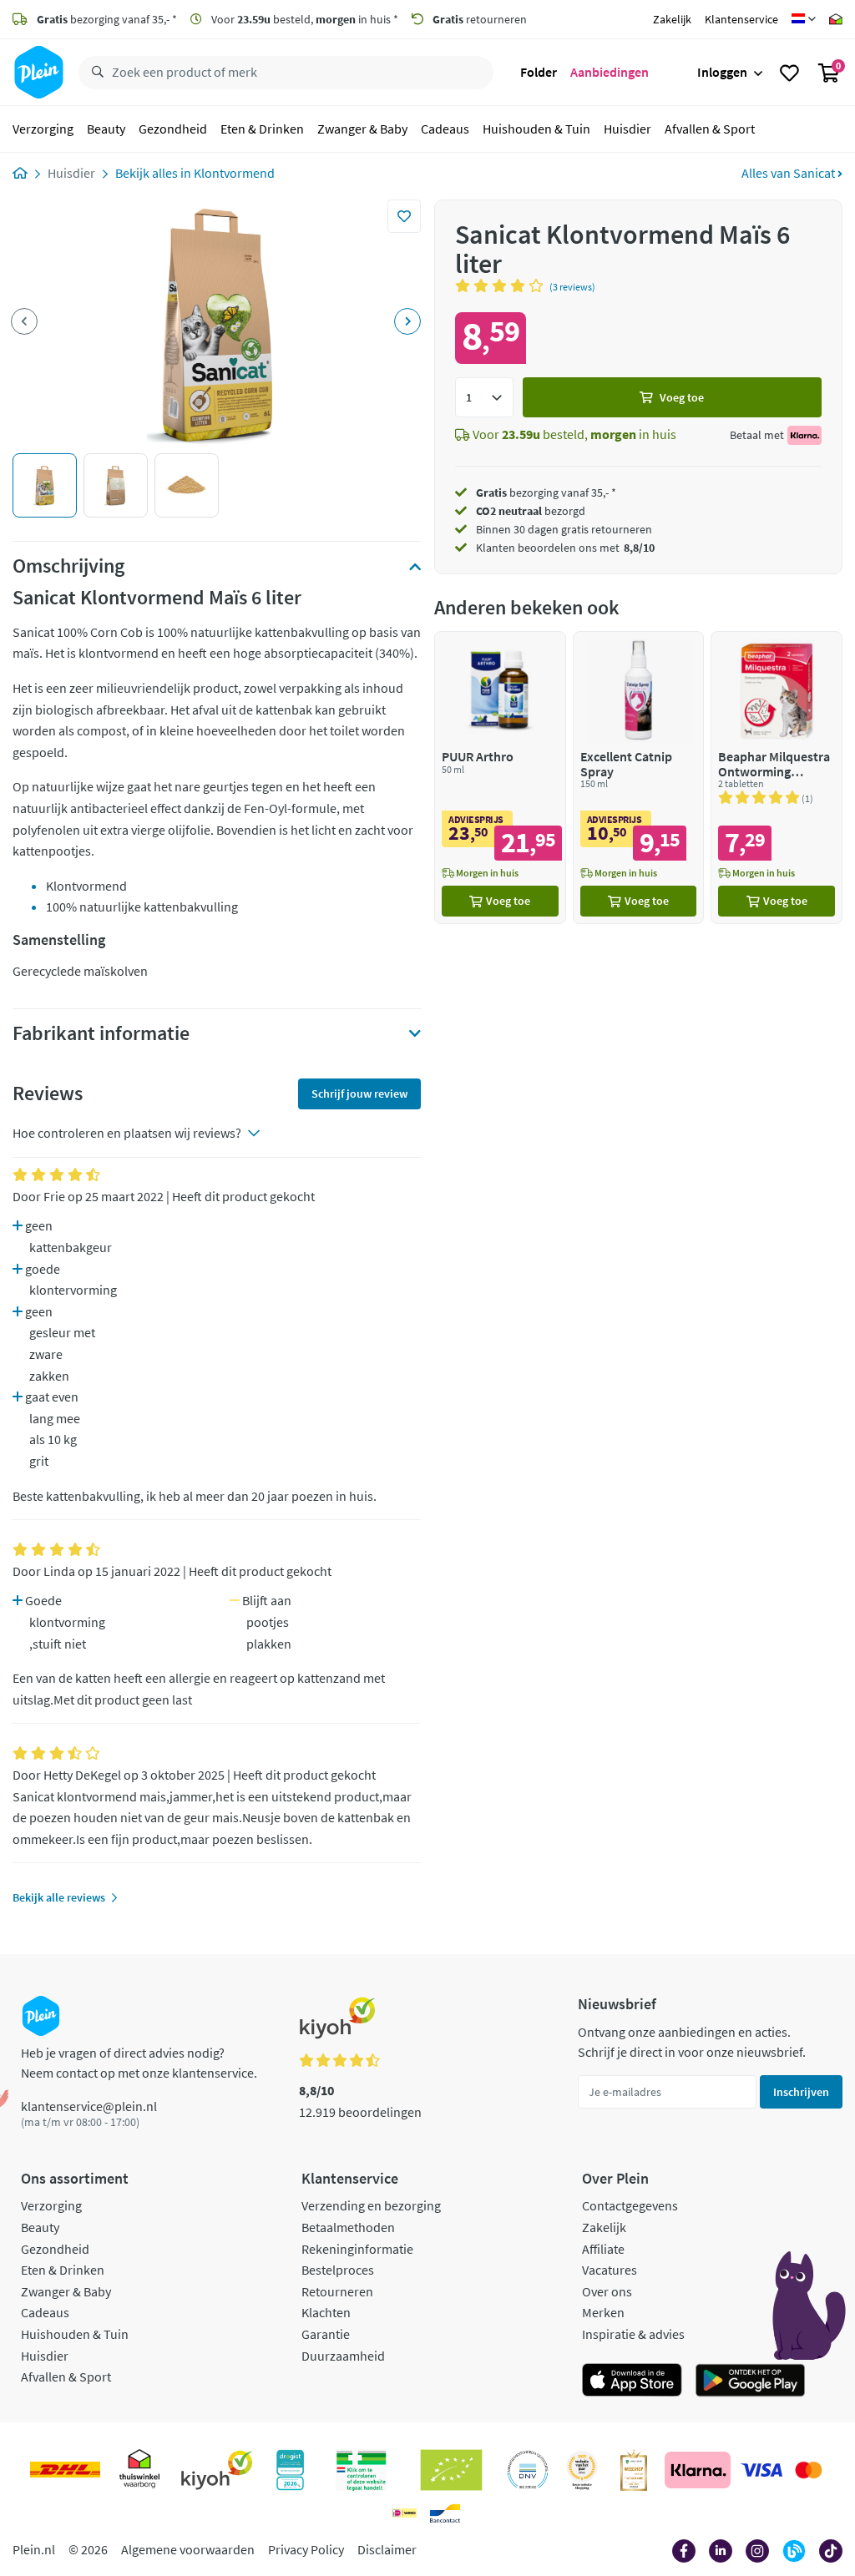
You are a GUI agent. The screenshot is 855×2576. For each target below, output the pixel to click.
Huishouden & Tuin (536, 129)
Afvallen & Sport (710, 129)
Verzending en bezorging (371, 2205)
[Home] (20, 173)
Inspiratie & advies (633, 2334)
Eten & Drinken (262, 129)
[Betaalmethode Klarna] (698, 2470)
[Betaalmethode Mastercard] (809, 2470)
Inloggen (722, 72)
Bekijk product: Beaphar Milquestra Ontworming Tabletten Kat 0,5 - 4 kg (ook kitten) (777, 778)
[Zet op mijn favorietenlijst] (404, 216)
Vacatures (610, 2270)
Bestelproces (338, 2270)
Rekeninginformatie (357, 2249)
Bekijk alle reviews (59, 1897)
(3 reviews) (572, 287)
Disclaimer (387, 2549)
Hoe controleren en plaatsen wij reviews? (127, 1133)
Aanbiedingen (610, 72)
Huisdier (627, 129)
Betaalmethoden (348, 2227)
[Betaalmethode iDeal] (404, 2513)
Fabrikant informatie (101, 1033)
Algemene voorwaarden (188, 2549)
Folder (539, 72)
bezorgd (531, 511)
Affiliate (603, 2249)
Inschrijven (801, 2092)
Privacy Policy (306, 2549)
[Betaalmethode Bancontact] (445, 2513)
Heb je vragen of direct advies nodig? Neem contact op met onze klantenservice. (139, 2063)
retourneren (480, 19)
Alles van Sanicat (789, 173)
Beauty (106, 129)
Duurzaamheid (343, 2356)
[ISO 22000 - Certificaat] (528, 2470)
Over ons (607, 2291)
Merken (603, 2312)
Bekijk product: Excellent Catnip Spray (639, 778)
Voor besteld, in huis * (304, 19)
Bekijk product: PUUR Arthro (500, 778)
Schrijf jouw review (359, 1094)
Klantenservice (741, 19)
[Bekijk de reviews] (502, 285)
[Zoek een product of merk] (94, 73)
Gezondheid (173, 129)
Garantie (326, 2334)
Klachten (326, 2312)
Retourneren (337, 2291)
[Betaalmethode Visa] (761, 2470)
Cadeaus (445, 129)
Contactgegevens (630, 2205)
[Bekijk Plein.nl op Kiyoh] (217, 2470)
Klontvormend (234, 173)
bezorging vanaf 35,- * (107, 19)
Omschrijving (68, 566)
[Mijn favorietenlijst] (789, 73)
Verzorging (43, 129)
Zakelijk (672, 19)
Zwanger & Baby (362, 129)
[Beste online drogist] (582, 2470)
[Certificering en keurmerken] (451, 2470)
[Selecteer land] (804, 19)
